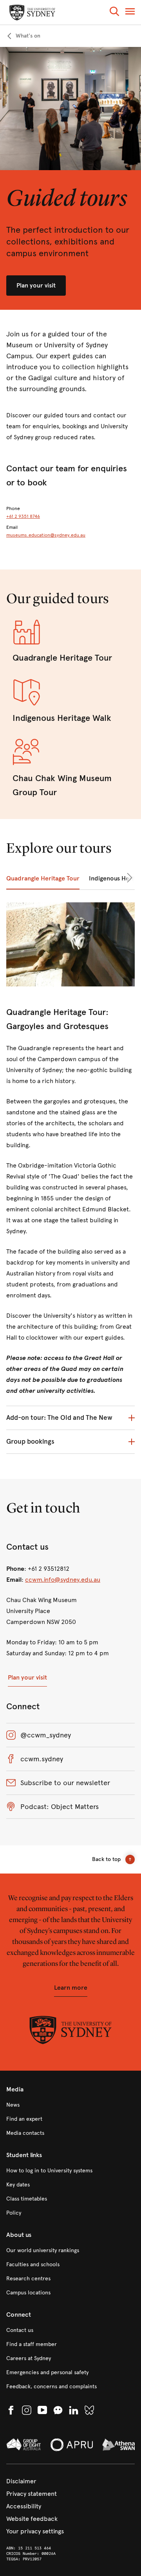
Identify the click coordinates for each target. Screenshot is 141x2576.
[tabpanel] (70, 1181)
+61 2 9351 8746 (23, 516)
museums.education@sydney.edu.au (46, 535)
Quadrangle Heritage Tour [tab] (43, 878)
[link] (23, 36)
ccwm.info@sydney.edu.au (63, 1580)
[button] (114, 13)
